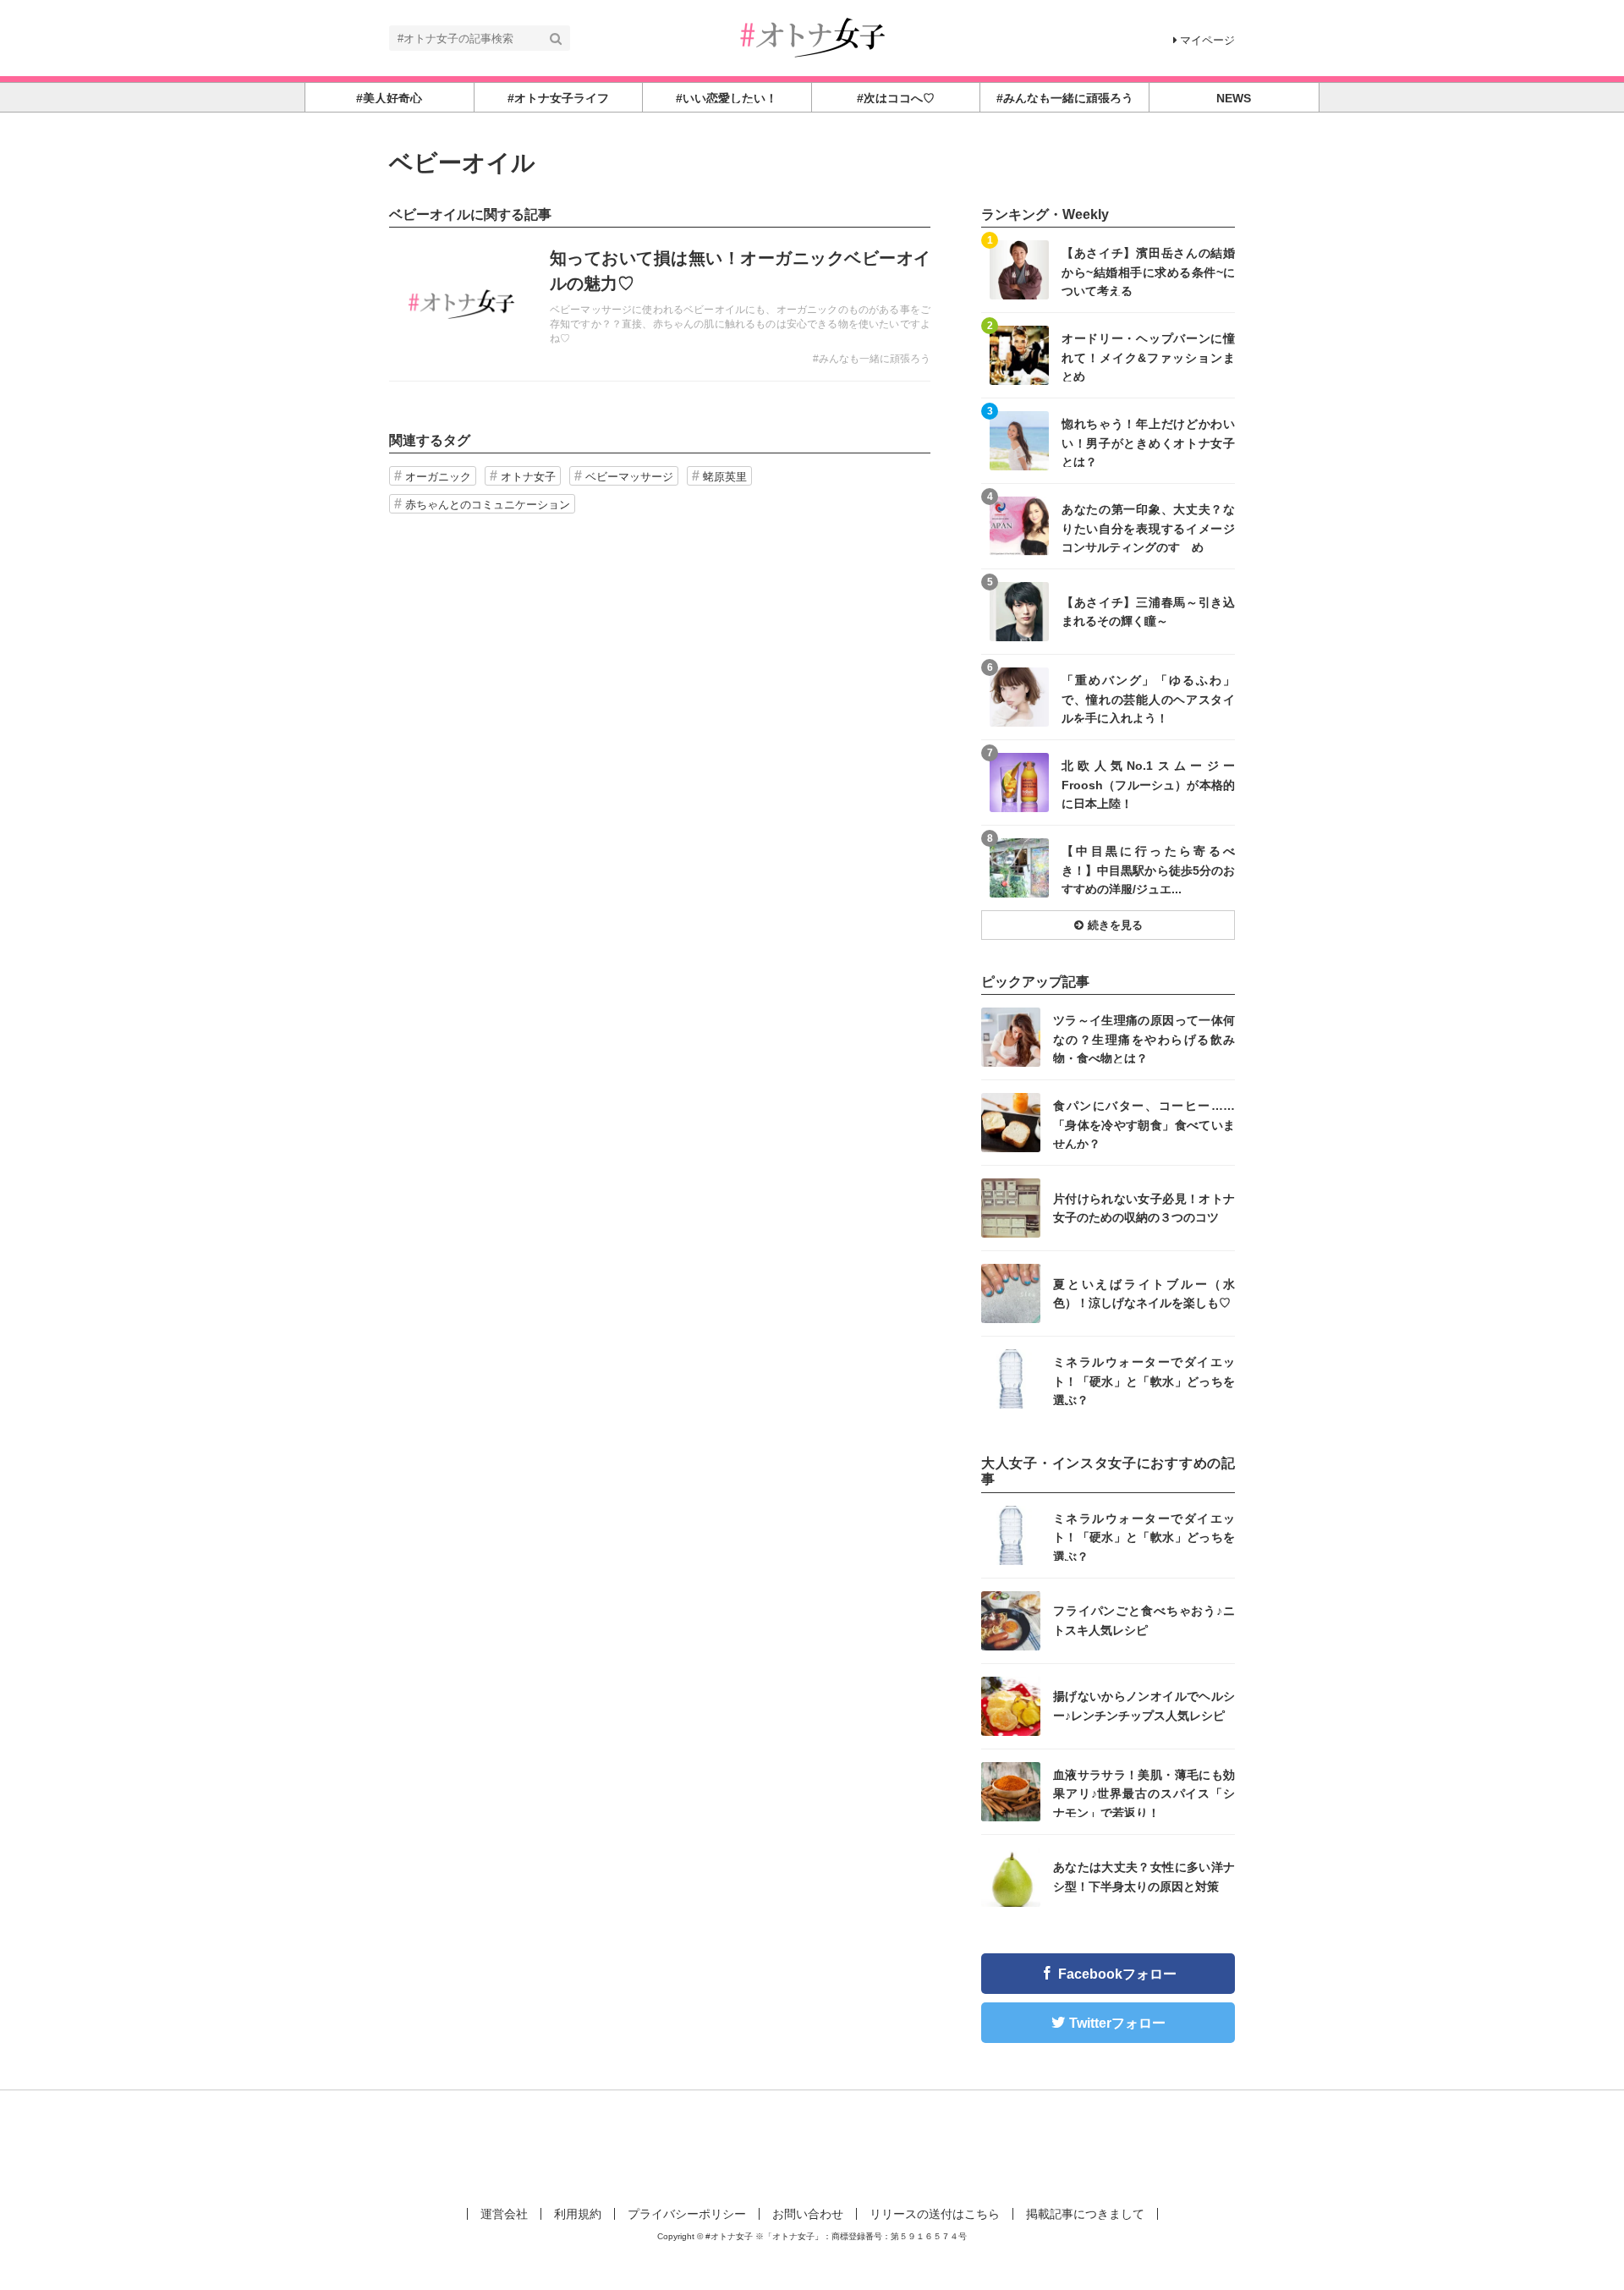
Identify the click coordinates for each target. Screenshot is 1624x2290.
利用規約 (578, 2214)
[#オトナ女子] (812, 37)
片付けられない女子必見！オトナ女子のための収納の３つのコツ (1144, 1208)
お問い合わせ (808, 2214)
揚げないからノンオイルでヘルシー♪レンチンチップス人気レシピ (1144, 1705)
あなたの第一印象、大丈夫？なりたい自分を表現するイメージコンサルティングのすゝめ (1148, 527)
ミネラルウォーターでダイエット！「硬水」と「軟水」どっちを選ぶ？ (1144, 1380)
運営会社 (504, 2214)
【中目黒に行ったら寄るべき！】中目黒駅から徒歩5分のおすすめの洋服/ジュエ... (1148, 869)
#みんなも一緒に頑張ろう (872, 359)
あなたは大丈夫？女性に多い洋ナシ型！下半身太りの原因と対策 (1144, 1876)
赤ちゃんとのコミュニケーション (488, 505)
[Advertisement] (812, 2145)
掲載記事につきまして (1085, 2214)
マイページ (1207, 40)
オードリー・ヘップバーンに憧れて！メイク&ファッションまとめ (1148, 357)
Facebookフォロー (1117, 1974)
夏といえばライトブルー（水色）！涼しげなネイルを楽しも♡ (1144, 1293)
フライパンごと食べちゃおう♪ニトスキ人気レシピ (1144, 1620)
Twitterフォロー (1117, 2023)
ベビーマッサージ (629, 477)
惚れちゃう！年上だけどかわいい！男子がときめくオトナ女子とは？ (1148, 442)
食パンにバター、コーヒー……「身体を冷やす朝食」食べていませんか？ (1144, 1124)
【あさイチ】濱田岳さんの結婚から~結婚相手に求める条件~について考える (1148, 271)
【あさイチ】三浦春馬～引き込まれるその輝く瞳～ (1148, 612)
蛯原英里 (725, 477)
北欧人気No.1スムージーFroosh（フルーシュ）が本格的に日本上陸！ (1148, 784)
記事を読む (660, 305)
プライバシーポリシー (687, 2214)
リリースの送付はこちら (935, 2214)
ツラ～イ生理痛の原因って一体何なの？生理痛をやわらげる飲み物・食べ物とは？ (1144, 1038)
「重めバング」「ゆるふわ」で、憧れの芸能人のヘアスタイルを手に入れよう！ (1148, 698)
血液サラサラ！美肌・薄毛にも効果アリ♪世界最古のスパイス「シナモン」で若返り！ (1144, 1793)
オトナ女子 (528, 477)
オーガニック (438, 477)
